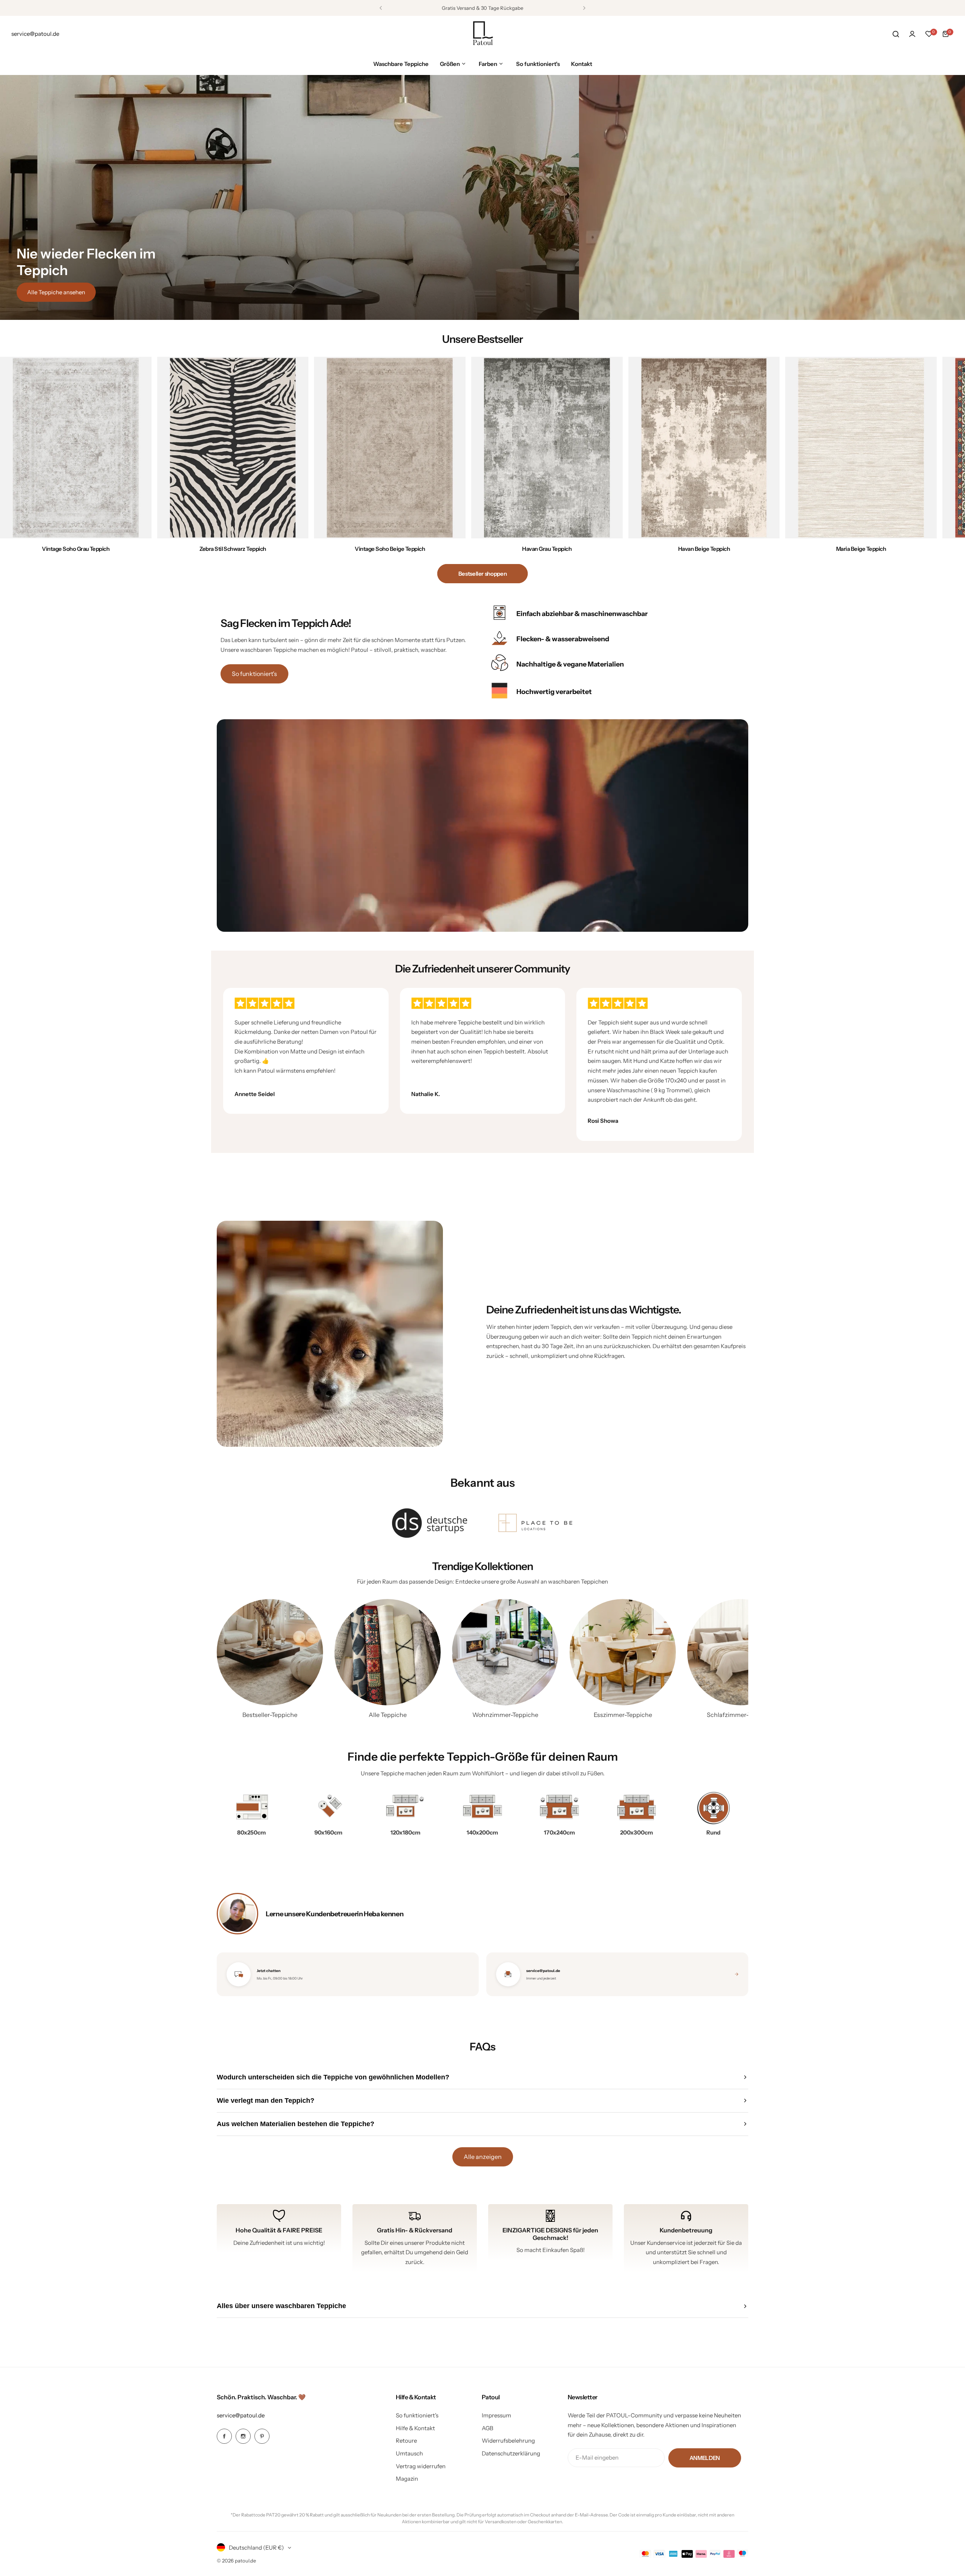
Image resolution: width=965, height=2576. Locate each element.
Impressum (496, 2415)
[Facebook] (224, 2436)
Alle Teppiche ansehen (56, 292)
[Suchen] (896, 34)
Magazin (407, 2479)
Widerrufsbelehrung (508, 2441)
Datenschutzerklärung (511, 2453)
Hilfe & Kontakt (415, 2428)
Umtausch (409, 2453)
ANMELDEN (705, 2458)
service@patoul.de (241, 2415)
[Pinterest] (262, 2436)
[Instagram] (243, 2436)
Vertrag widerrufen (421, 2466)
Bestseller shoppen (483, 574)
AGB (488, 2428)
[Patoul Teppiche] (482, 34)
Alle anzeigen (483, 2157)
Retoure (406, 2441)
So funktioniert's (254, 674)
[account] (912, 34)
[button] (381, 8)
